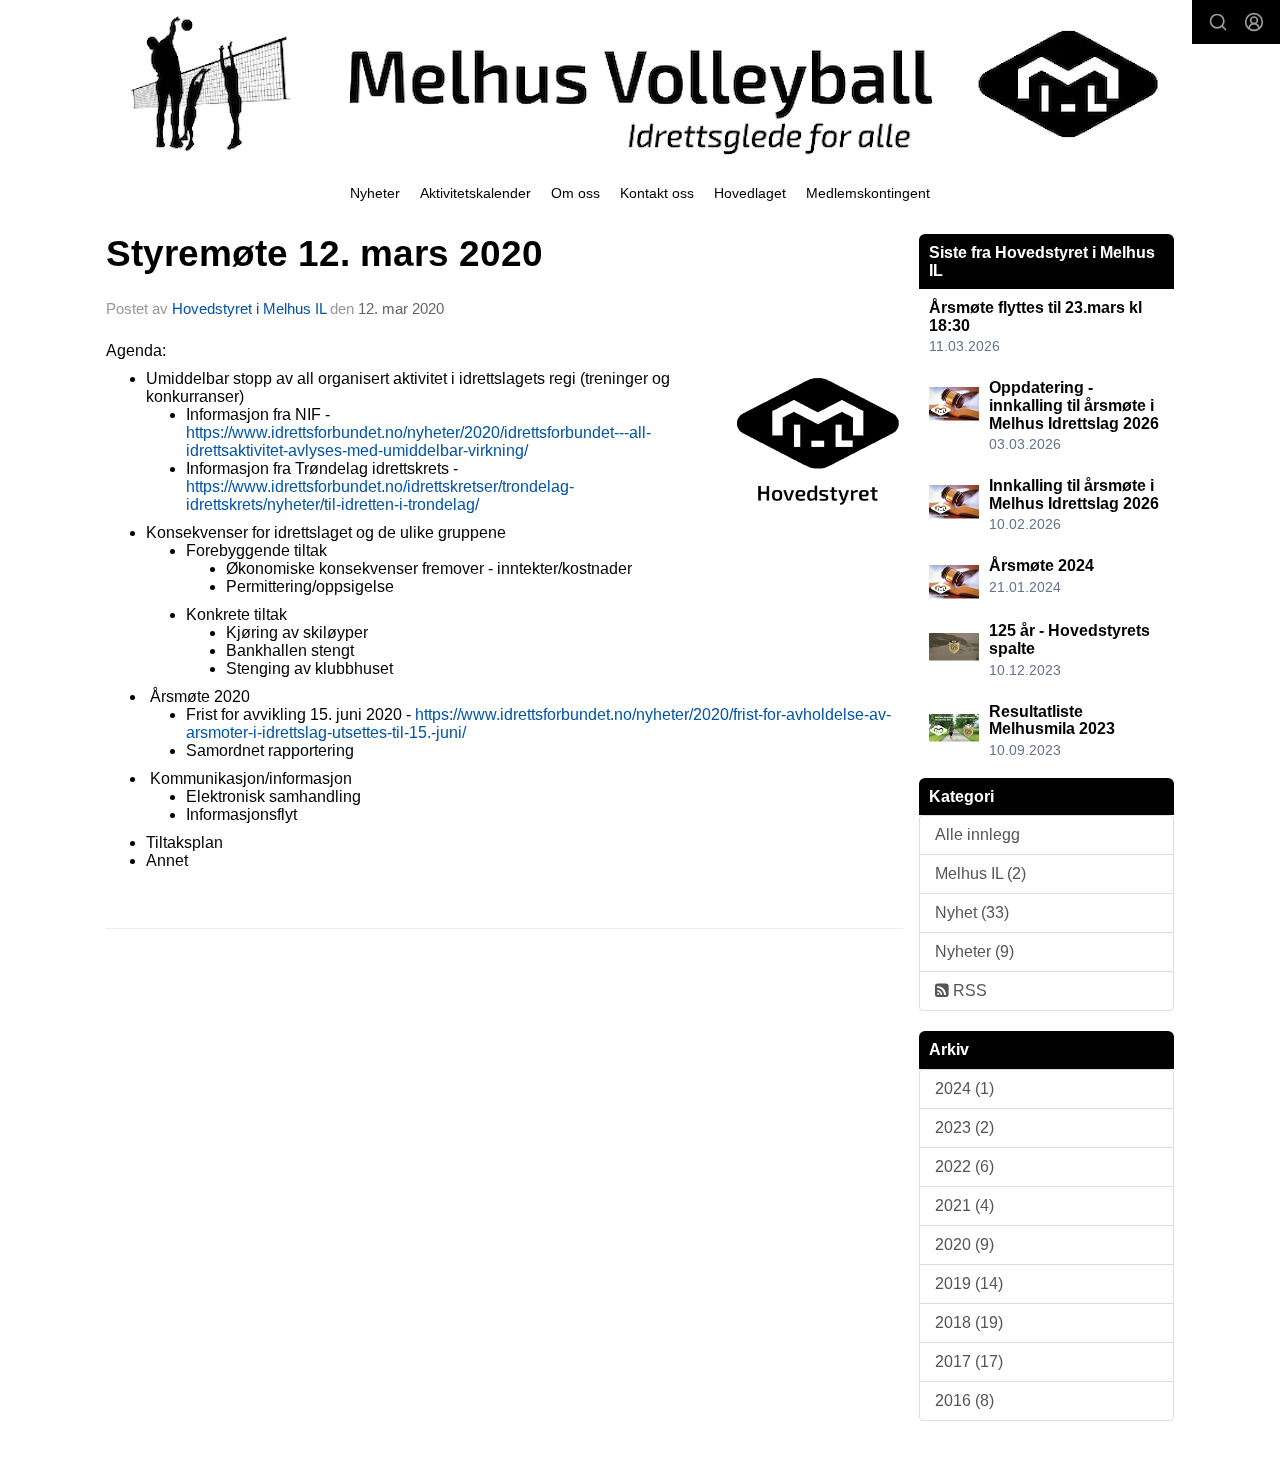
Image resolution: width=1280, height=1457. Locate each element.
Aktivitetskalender (475, 193)
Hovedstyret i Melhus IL (249, 308)
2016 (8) (964, 1400)
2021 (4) (964, 1205)
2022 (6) (964, 1166)
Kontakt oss (657, 193)
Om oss (575, 193)
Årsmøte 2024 (1041, 565)
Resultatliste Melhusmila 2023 (1052, 720)
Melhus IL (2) (980, 873)
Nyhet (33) (972, 912)
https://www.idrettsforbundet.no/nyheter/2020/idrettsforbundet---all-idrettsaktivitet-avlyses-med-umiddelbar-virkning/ (418, 441)
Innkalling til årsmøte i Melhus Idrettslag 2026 (1074, 494)
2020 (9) (964, 1244)
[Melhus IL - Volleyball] (640, 84)
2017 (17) (969, 1361)
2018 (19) (969, 1322)
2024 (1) (964, 1088)
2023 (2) (964, 1127)
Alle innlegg (977, 834)
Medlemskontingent (868, 193)
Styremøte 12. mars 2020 (324, 253)
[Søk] (1218, 22)
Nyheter (375, 193)
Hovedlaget (750, 193)
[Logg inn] (1254, 22)
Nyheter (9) (974, 951)
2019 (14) (969, 1283)
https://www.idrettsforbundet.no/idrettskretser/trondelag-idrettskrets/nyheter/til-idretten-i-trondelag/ (380, 495)
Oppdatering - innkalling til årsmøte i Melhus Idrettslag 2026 (1074, 405)
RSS (968, 990)
